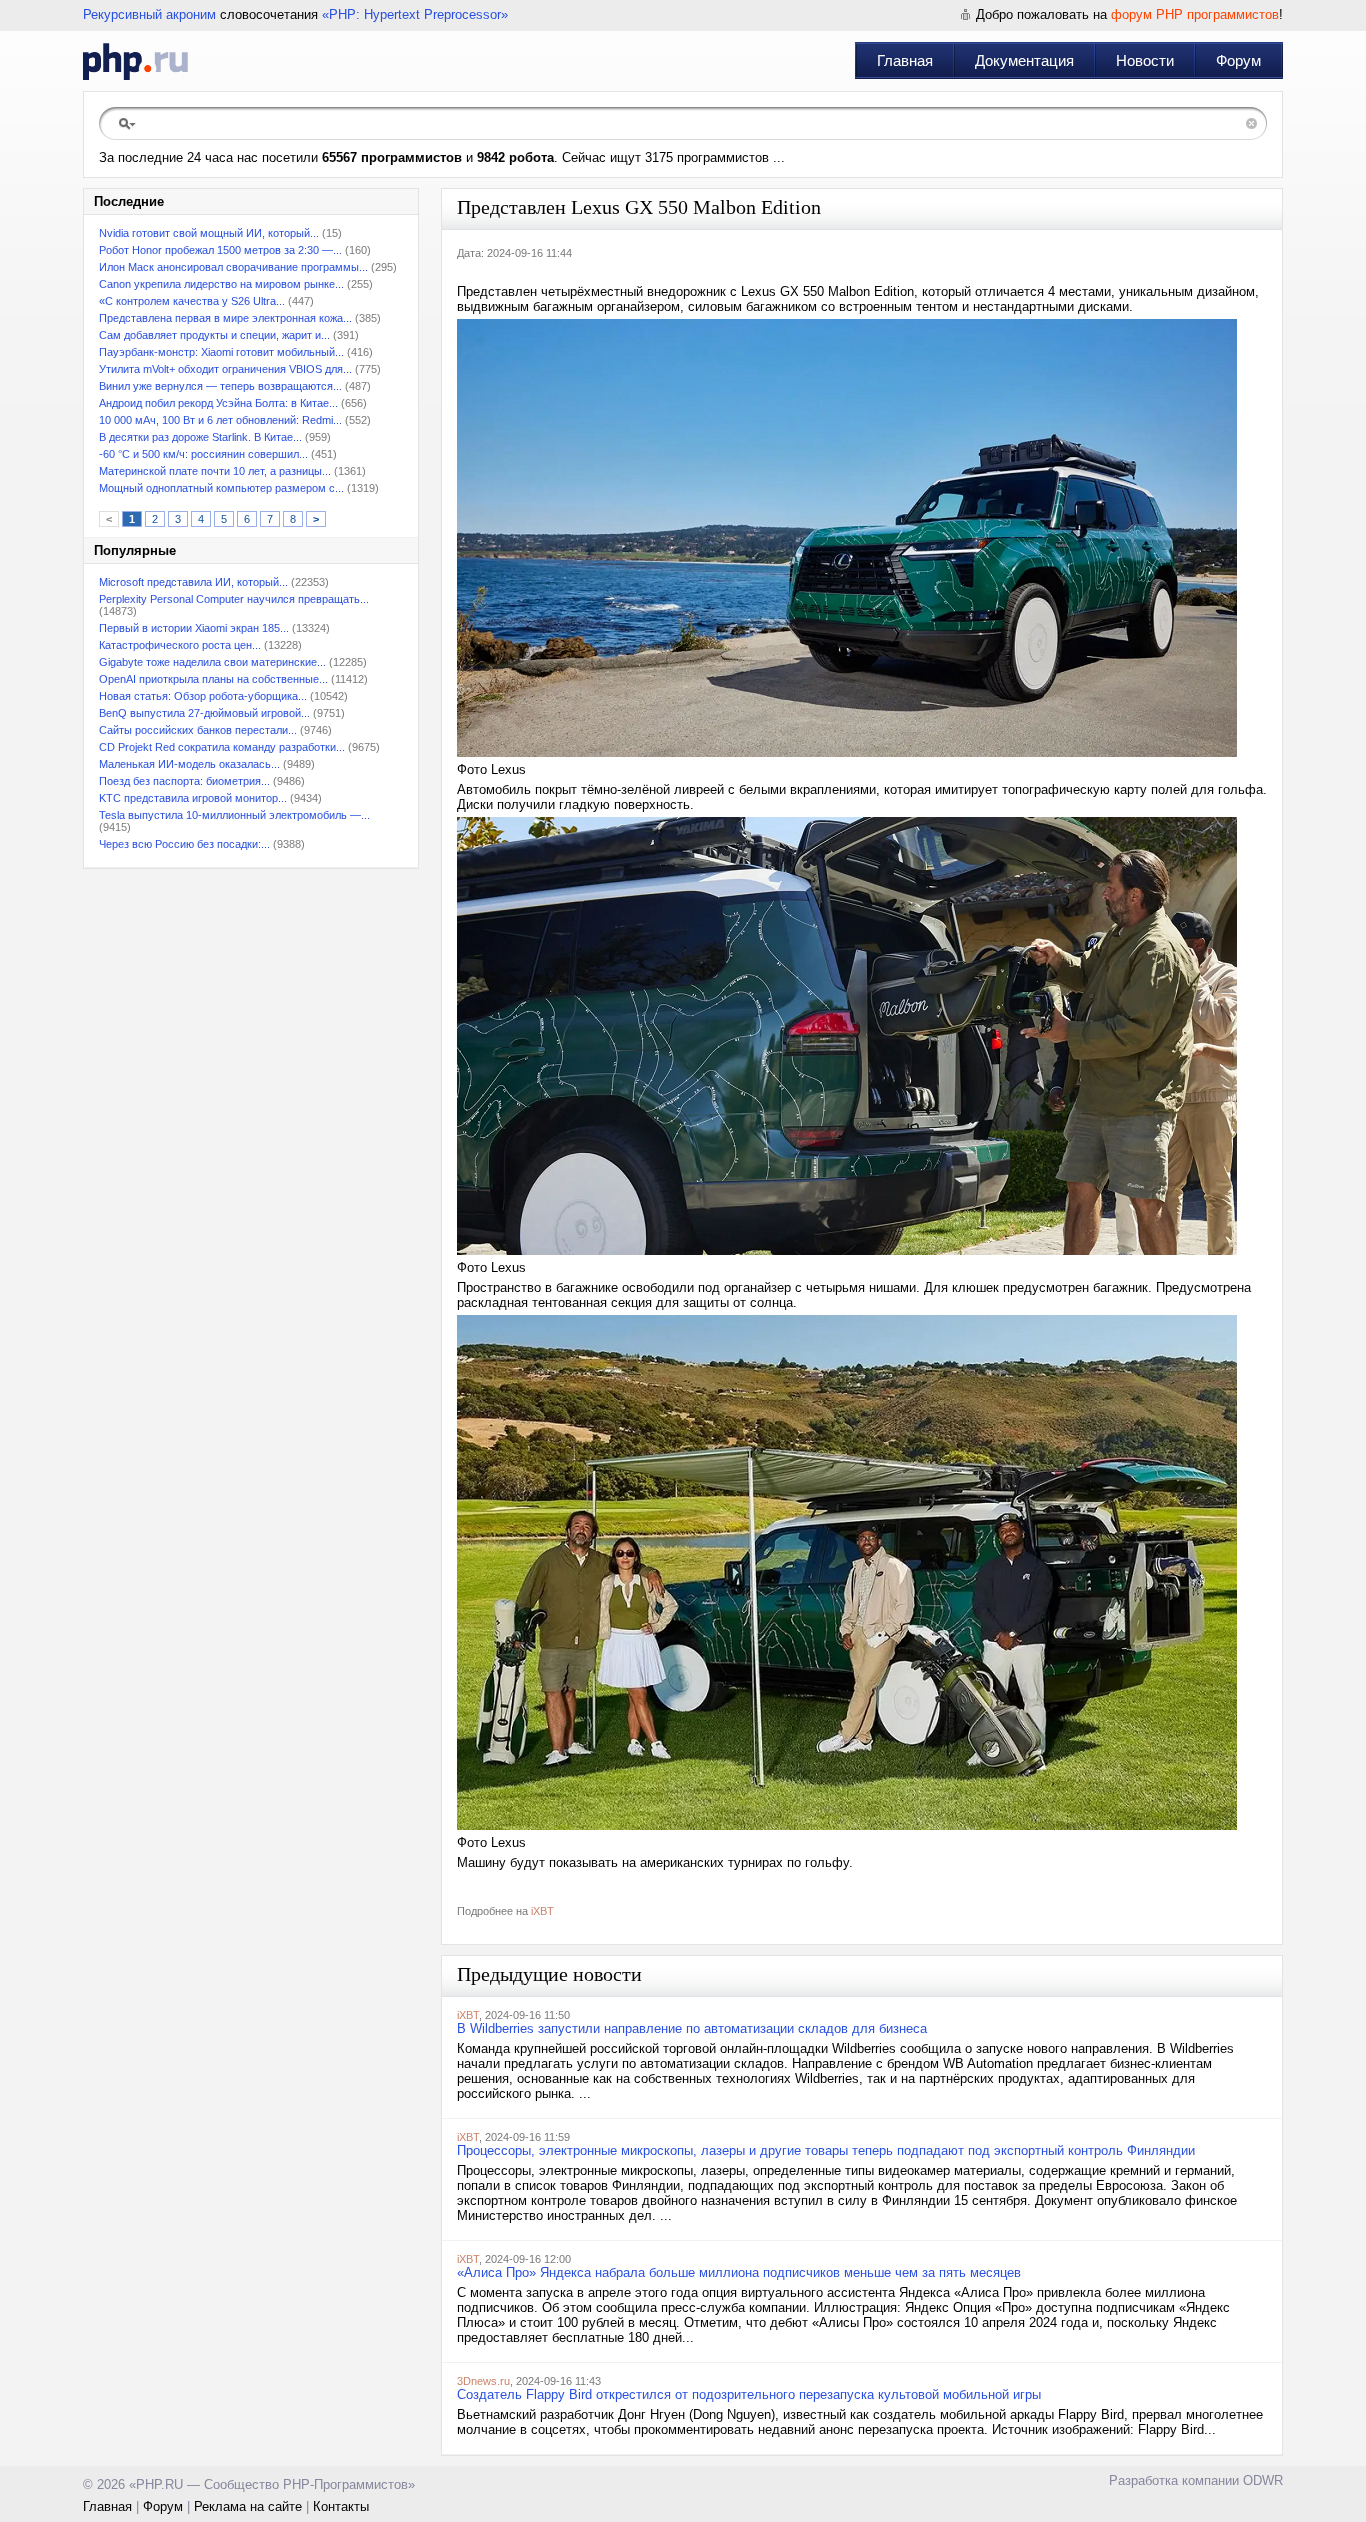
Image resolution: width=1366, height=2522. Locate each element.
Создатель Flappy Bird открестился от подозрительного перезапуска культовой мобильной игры (749, 2394)
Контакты (341, 2506)
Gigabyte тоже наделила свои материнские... (212, 662)
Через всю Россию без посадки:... (184, 844)
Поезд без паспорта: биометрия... (184, 781)
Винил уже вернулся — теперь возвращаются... (220, 386)
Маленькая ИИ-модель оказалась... (189, 764)
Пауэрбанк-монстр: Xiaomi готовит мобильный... (221, 352)
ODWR (1263, 2480)
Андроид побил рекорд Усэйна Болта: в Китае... (218, 403)
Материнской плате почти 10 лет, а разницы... (215, 471)
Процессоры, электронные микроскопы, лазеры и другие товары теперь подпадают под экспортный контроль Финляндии (826, 2150)
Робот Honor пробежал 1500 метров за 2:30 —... (220, 250)
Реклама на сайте (248, 2506)
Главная (905, 60)
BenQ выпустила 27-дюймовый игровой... (204, 713)
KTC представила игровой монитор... (193, 798)
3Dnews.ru (483, 2381)
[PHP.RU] (135, 61)
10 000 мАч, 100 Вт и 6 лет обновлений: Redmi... (220, 420)
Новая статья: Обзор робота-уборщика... (203, 696)
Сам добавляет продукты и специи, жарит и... (214, 335)
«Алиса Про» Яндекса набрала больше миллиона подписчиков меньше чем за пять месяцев (739, 2272)
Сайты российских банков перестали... (198, 730)
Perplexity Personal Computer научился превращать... (234, 599)
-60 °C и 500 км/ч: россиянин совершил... (203, 454)
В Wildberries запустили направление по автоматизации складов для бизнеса (692, 2028)
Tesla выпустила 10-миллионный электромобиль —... (234, 815)
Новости (1145, 60)
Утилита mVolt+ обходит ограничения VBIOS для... (225, 369)
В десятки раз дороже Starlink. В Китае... (200, 437)
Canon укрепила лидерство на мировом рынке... (221, 284)
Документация (1024, 60)
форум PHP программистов (1195, 14)
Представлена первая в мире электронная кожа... (225, 318)
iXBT (542, 1911)
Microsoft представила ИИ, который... (193, 582)
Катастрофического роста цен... (180, 645)
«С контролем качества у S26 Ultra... (192, 301)
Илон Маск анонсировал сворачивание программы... (233, 267)
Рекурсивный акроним (149, 14)
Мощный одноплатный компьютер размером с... (221, 488)
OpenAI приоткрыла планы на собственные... (213, 679)
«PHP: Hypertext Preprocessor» (415, 14)
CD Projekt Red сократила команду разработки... (222, 747)
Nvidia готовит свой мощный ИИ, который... (209, 233)
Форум (1238, 60)
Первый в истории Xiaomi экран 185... (194, 628)
